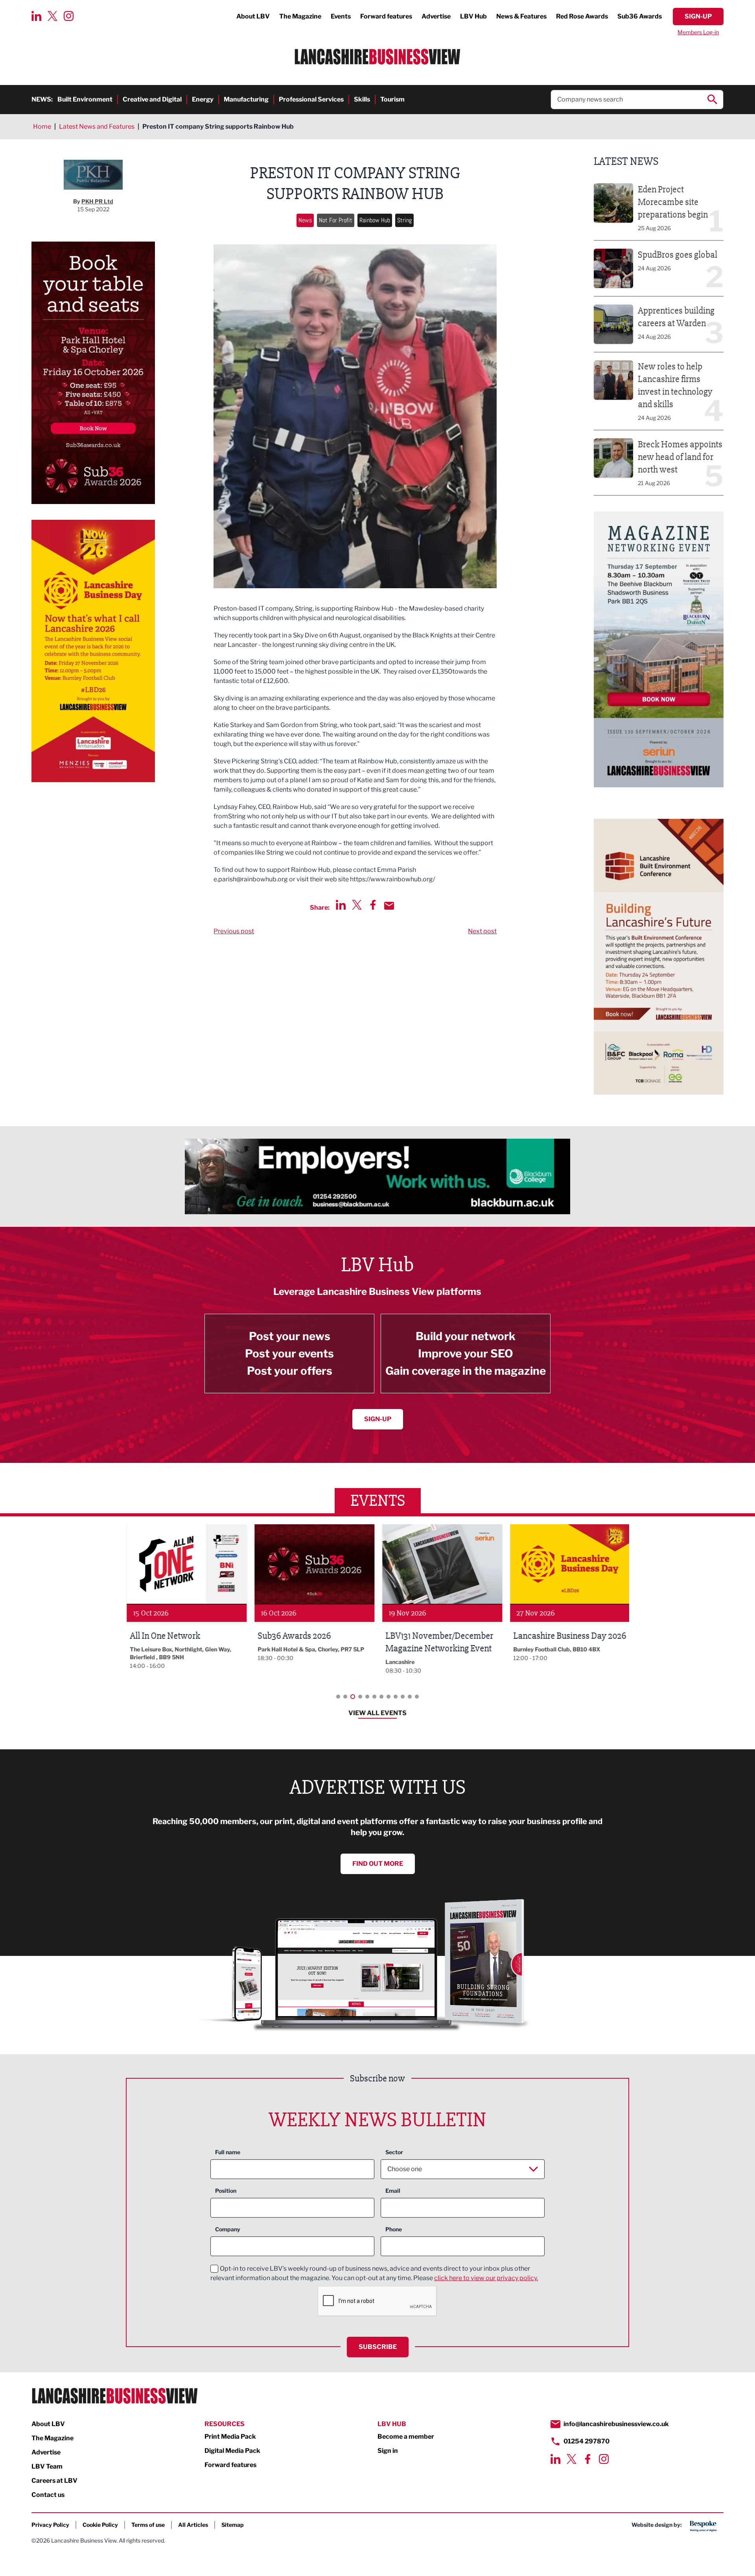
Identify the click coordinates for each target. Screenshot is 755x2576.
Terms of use (148, 2525)
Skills (362, 99)
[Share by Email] (389, 906)
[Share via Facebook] (373, 905)
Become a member (406, 2437)
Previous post (234, 931)
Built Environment (85, 99)
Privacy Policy (50, 2525)
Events (341, 16)
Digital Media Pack (232, 2451)
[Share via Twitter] (357, 905)
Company (228, 2229)
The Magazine (300, 16)
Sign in (388, 2451)
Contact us (48, 2495)
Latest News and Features (97, 126)
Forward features (386, 16)
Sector (394, 2152)
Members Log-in (698, 32)
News (305, 220)
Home (42, 126)
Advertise (436, 16)
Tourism (392, 99)
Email (393, 2191)
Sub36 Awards (640, 16)
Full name (228, 2152)
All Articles (193, 2525)
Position (226, 2191)
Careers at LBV (54, 2481)
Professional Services (311, 99)
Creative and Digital (152, 99)
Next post (482, 931)
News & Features (521, 16)
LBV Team (47, 2466)
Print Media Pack (230, 2437)
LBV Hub (473, 16)
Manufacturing (246, 99)
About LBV (253, 16)
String (404, 220)
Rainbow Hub (375, 220)
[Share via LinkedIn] (341, 905)
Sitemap (233, 2525)
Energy (203, 99)
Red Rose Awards (582, 16)
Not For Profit (336, 220)
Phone (394, 2229)
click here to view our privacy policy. (486, 2278)
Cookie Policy (100, 2525)
